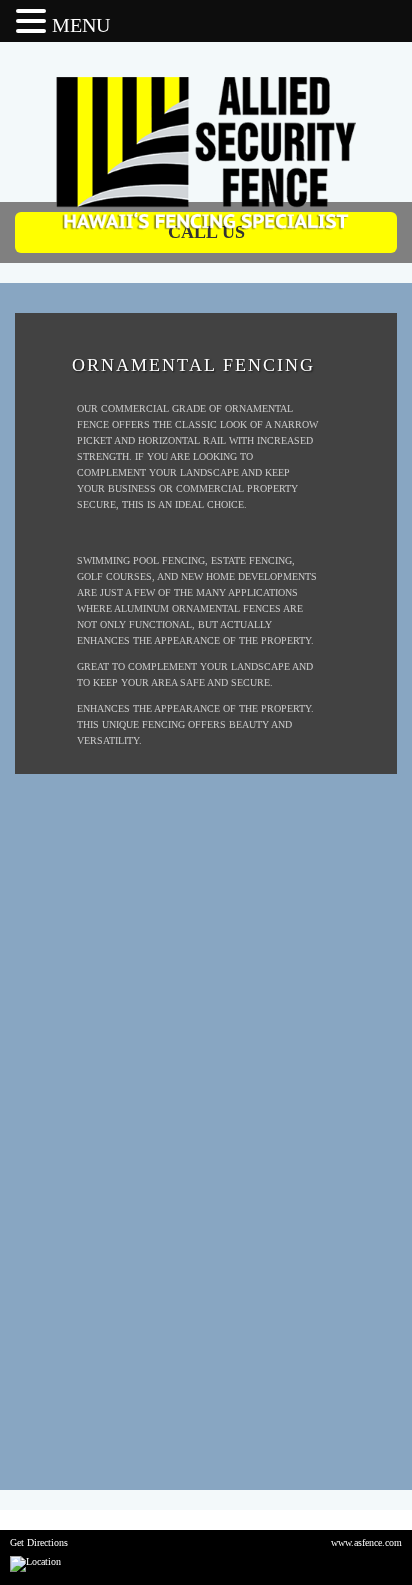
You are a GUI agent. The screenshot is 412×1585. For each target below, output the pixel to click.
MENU (81, 25)
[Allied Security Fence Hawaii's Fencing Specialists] (206, 102)
